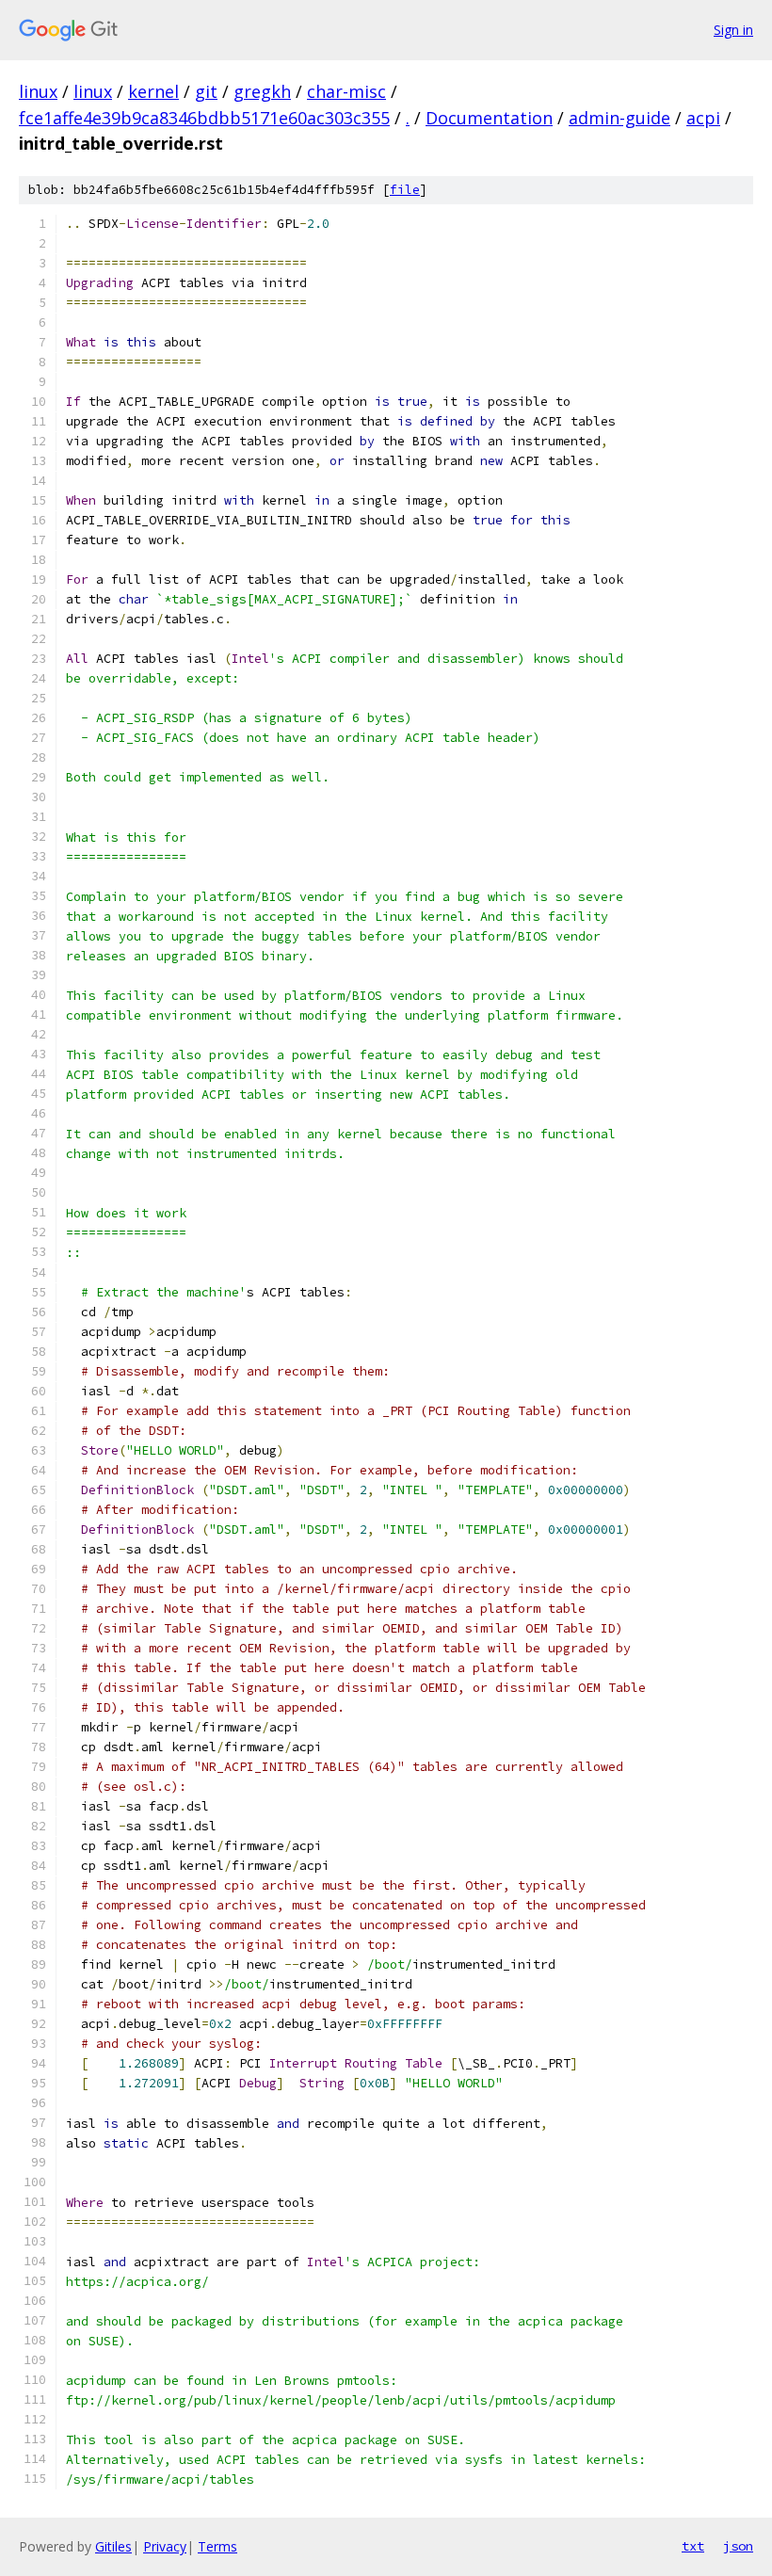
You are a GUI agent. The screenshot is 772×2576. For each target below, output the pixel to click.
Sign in (733, 30)
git (206, 91)
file (405, 190)
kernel (153, 91)
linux (38, 91)
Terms (217, 2546)
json (738, 2546)
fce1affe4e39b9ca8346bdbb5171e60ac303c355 (204, 118)
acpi (703, 118)
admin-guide (619, 118)
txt (693, 2546)
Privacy (165, 2546)
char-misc (346, 91)
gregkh (262, 91)
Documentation (489, 118)
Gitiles (113, 2546)
